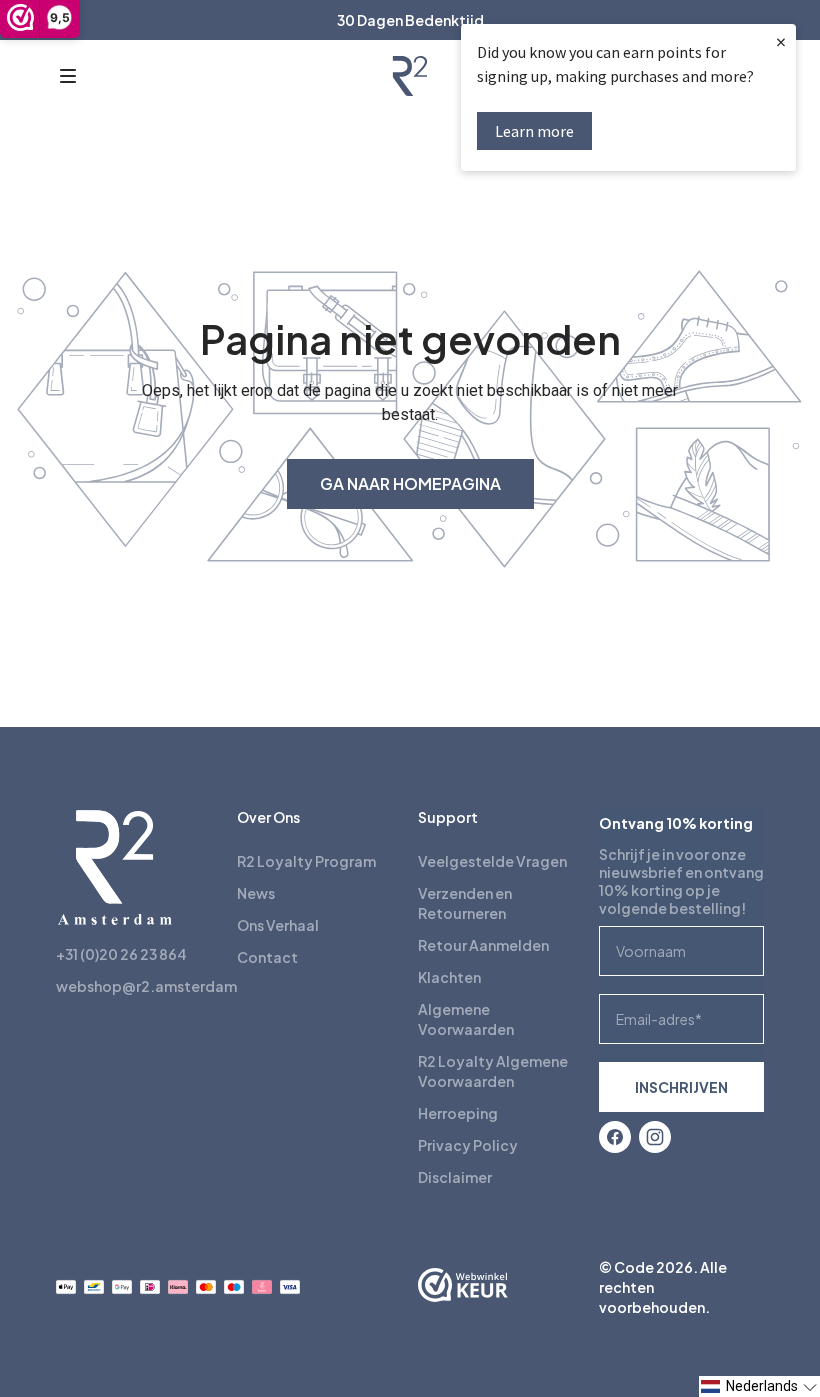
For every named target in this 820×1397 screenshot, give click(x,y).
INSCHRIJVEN (681, 1087)
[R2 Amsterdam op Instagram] (655, 1137)
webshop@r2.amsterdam (146, 986)
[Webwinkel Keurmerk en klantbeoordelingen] (463, 1287)
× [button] (781, 41)
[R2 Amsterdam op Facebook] (615, 1137)
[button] (68, 76)
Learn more (534, 131)
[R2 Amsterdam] (410, 76)
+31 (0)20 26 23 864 (121, 954)
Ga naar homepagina (410, 483)
